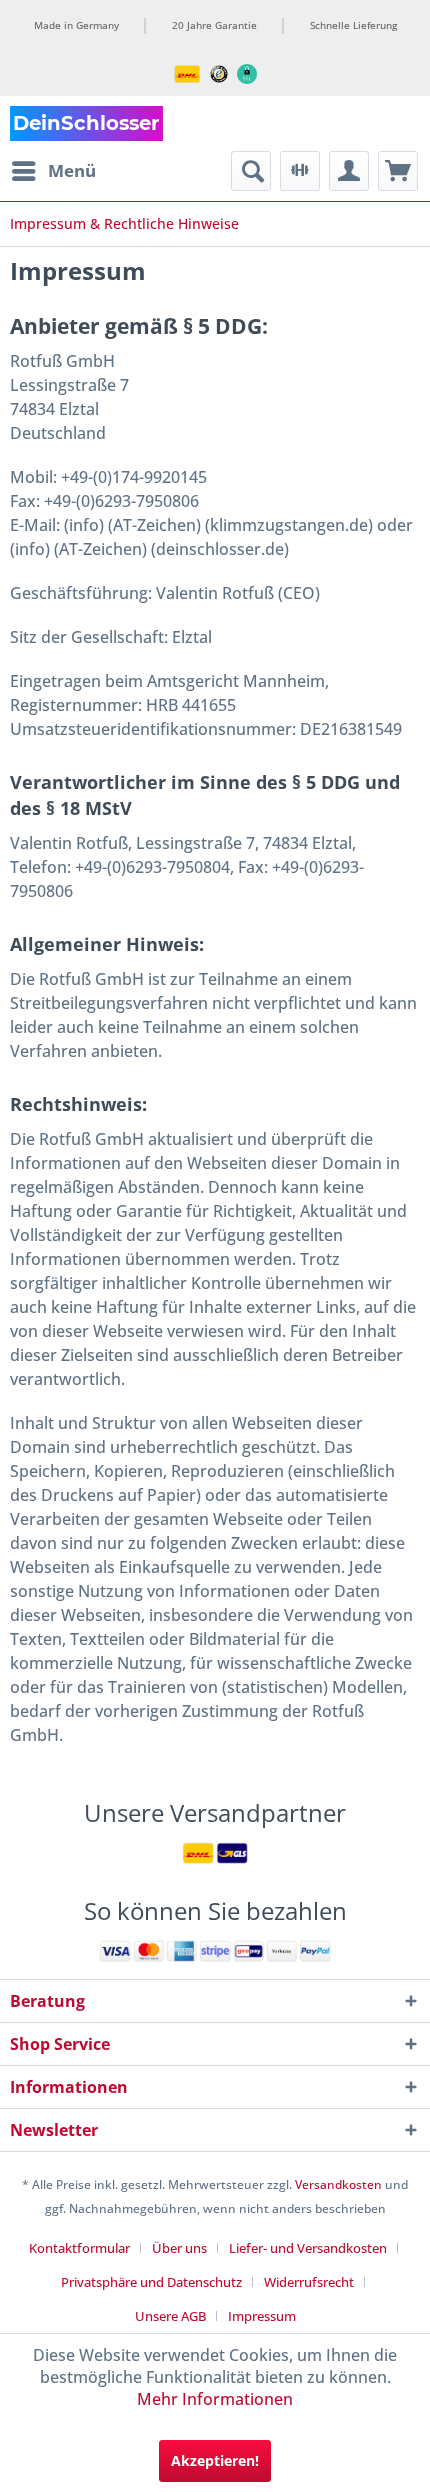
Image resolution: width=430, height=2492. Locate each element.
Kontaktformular (79, 2248)
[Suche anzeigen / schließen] (251, 171)
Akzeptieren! (215, 2460)
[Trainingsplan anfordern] (300, 171)
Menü (72, 170)
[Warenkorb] (398, 171)
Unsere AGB (170, 2316)
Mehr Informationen (215, 2399)
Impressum (262, 2316)
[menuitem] (53, 171)
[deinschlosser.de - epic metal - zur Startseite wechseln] (86, 123)
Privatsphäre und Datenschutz (151, 2282)
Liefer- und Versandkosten (308, 2248)
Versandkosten (338, 2184)
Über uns (179, 2248)
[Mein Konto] (349, 171)
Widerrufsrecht (309, 2282)
